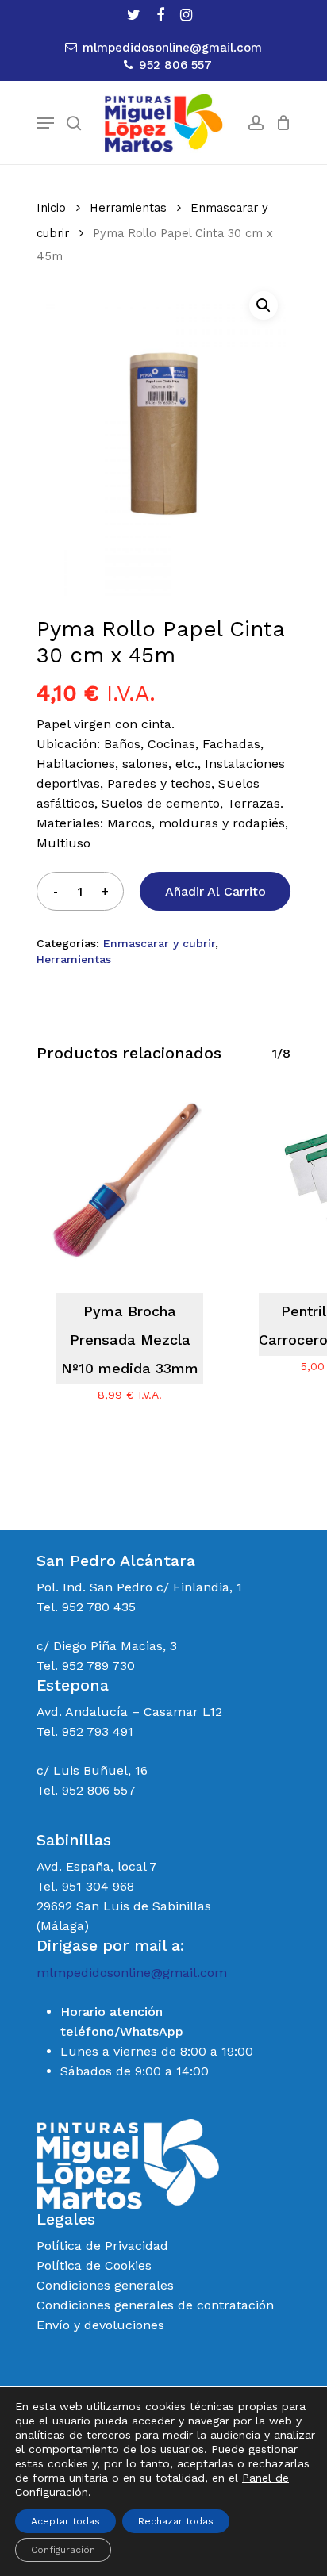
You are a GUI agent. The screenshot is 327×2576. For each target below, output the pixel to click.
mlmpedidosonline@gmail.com (132, 1973)
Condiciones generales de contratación (155, 2305)
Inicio (51, 208)
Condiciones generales (105, 2285)
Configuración (63, 2550)
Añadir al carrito (215, 891)
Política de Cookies (94, 2265)
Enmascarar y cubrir (159, 943)
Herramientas (128, 208)
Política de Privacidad (102, 2246)
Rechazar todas (176, 2521)
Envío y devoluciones (100, 2325)
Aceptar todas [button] (65, 2521)
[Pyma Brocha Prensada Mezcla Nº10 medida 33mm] (130, 1180)
